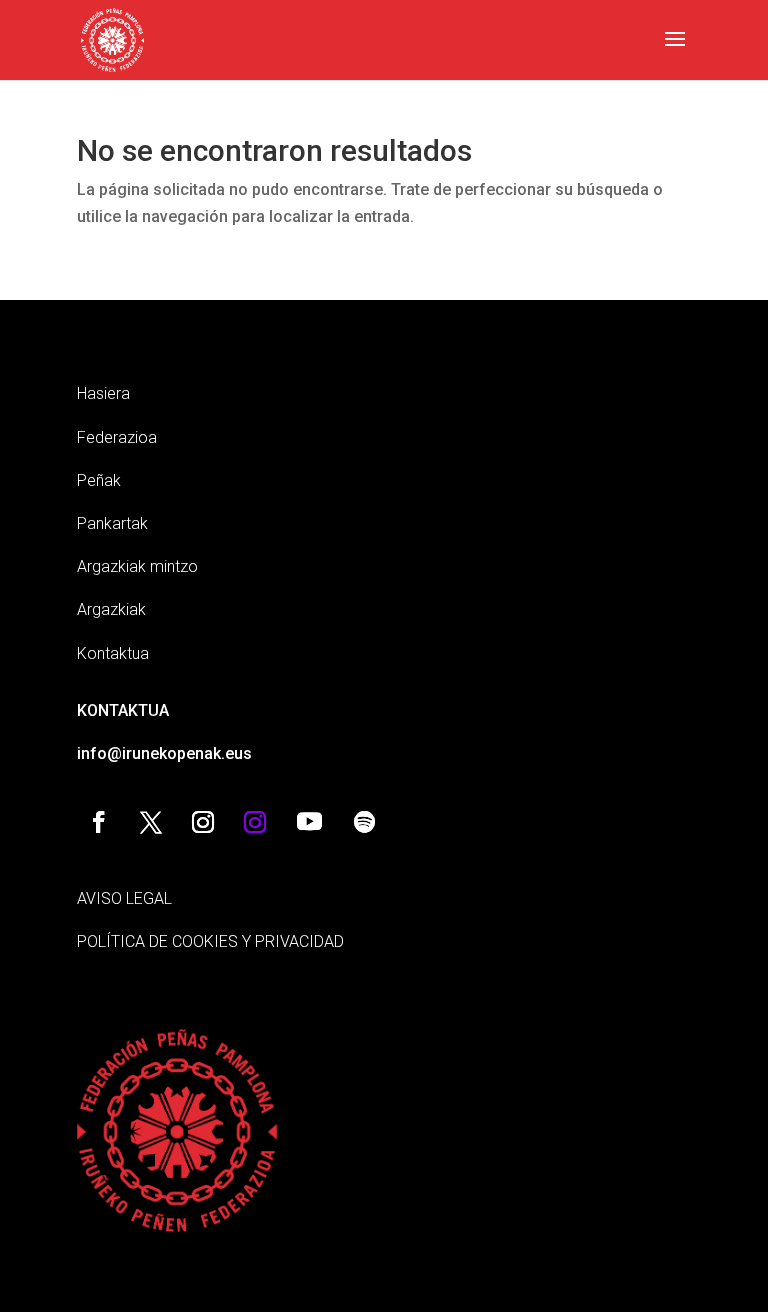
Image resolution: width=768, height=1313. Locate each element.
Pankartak (112, 523)
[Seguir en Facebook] (99, 822)
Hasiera (103, 393)
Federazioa (117, 437)
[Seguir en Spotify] (365, 822)
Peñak (99, 480)
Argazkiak (111, 609)
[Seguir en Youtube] (310, 822)
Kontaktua (113, 653)
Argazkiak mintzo (137, 566)
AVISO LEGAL (124, 898)
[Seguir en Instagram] (203, 822)
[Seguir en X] (151, 822)
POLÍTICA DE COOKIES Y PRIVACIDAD (210, 941)
